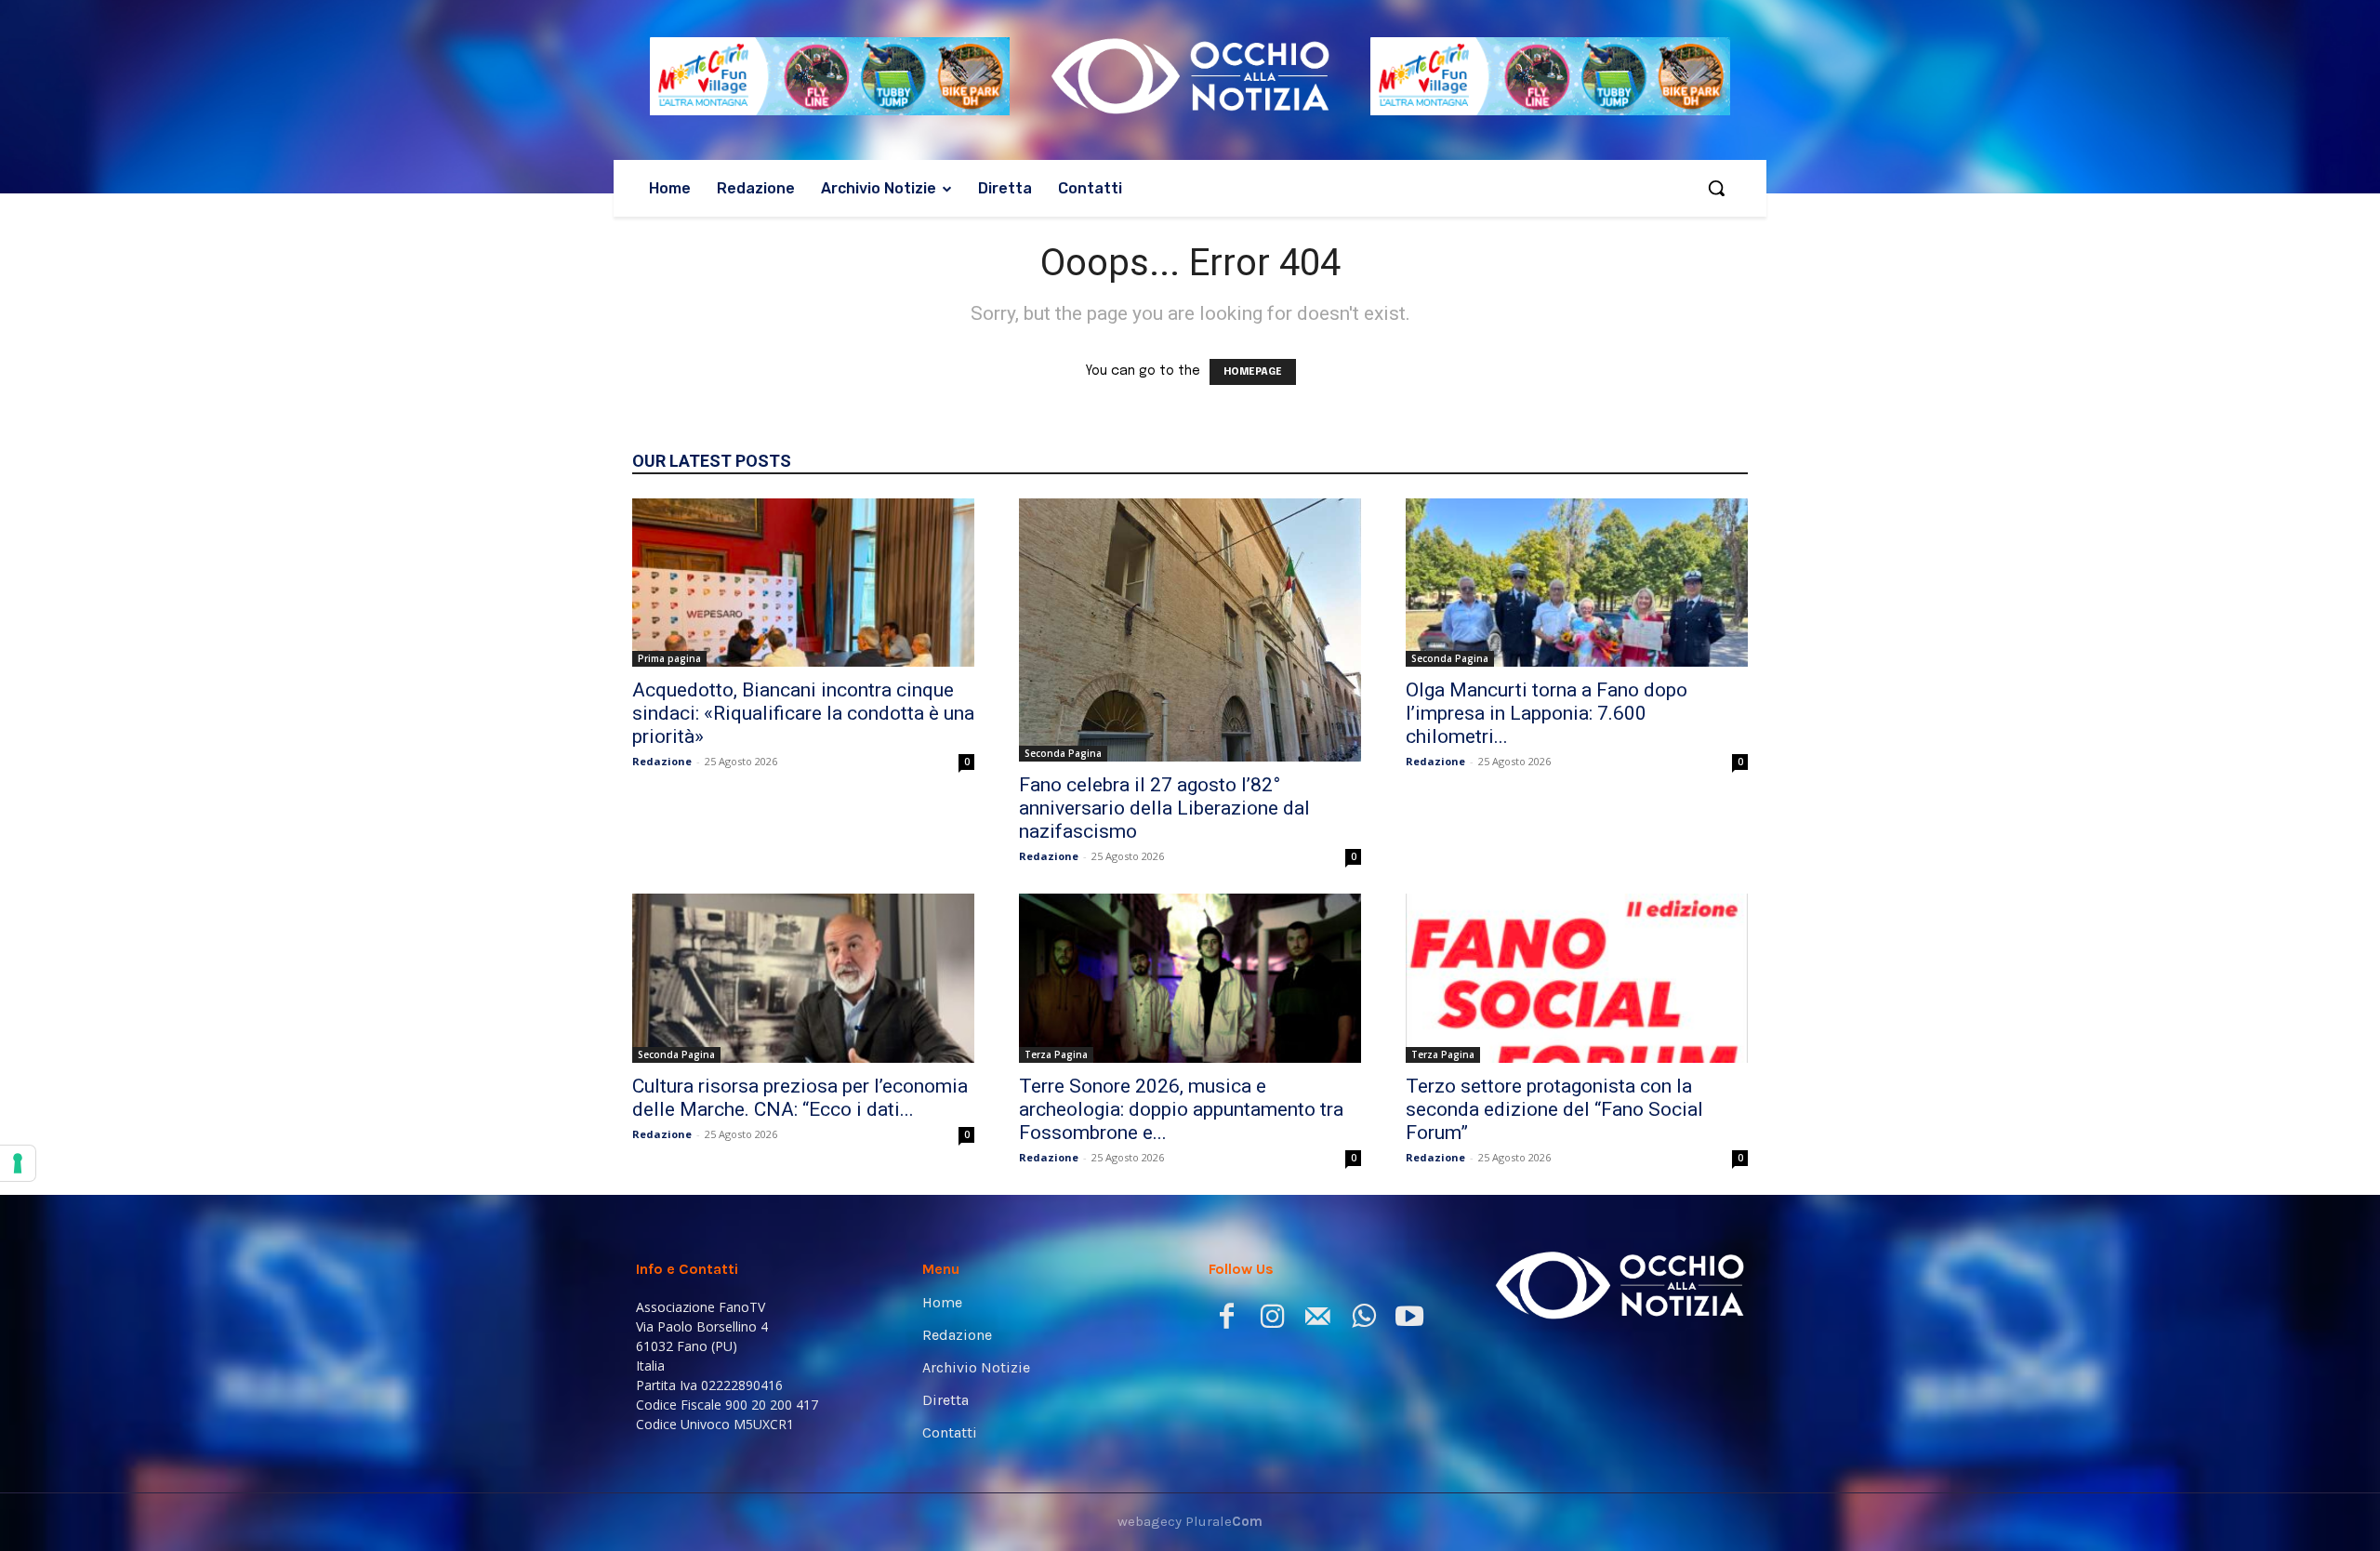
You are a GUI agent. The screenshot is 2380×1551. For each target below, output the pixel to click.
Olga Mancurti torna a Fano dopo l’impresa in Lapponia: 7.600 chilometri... (1547, 713)
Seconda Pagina (1063, 753)
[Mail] (1318, 1320)
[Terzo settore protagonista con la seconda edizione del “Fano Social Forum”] (1577, 978)
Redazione (662, 761)
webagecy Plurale (1190, 1521)
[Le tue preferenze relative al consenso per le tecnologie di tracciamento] (18, 1163)
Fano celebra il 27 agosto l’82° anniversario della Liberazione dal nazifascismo (1164, 808)
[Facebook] (1227, 1320)
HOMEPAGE (1253, 372)
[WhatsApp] (1363, 1320)
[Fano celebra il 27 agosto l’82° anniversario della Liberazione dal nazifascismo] (1190, 630)
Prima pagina (669, 658)
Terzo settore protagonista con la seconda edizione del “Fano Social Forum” (1554, 1109)
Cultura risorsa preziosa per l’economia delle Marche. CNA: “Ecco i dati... (800, 1098)
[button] (1716, 188)
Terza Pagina (1056, 1054)
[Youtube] (1409, 1320)
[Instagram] (1272, 1320)
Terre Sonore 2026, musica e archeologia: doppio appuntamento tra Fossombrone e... (1181, 1109)
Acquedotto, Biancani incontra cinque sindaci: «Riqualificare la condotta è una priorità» (803, 713)
